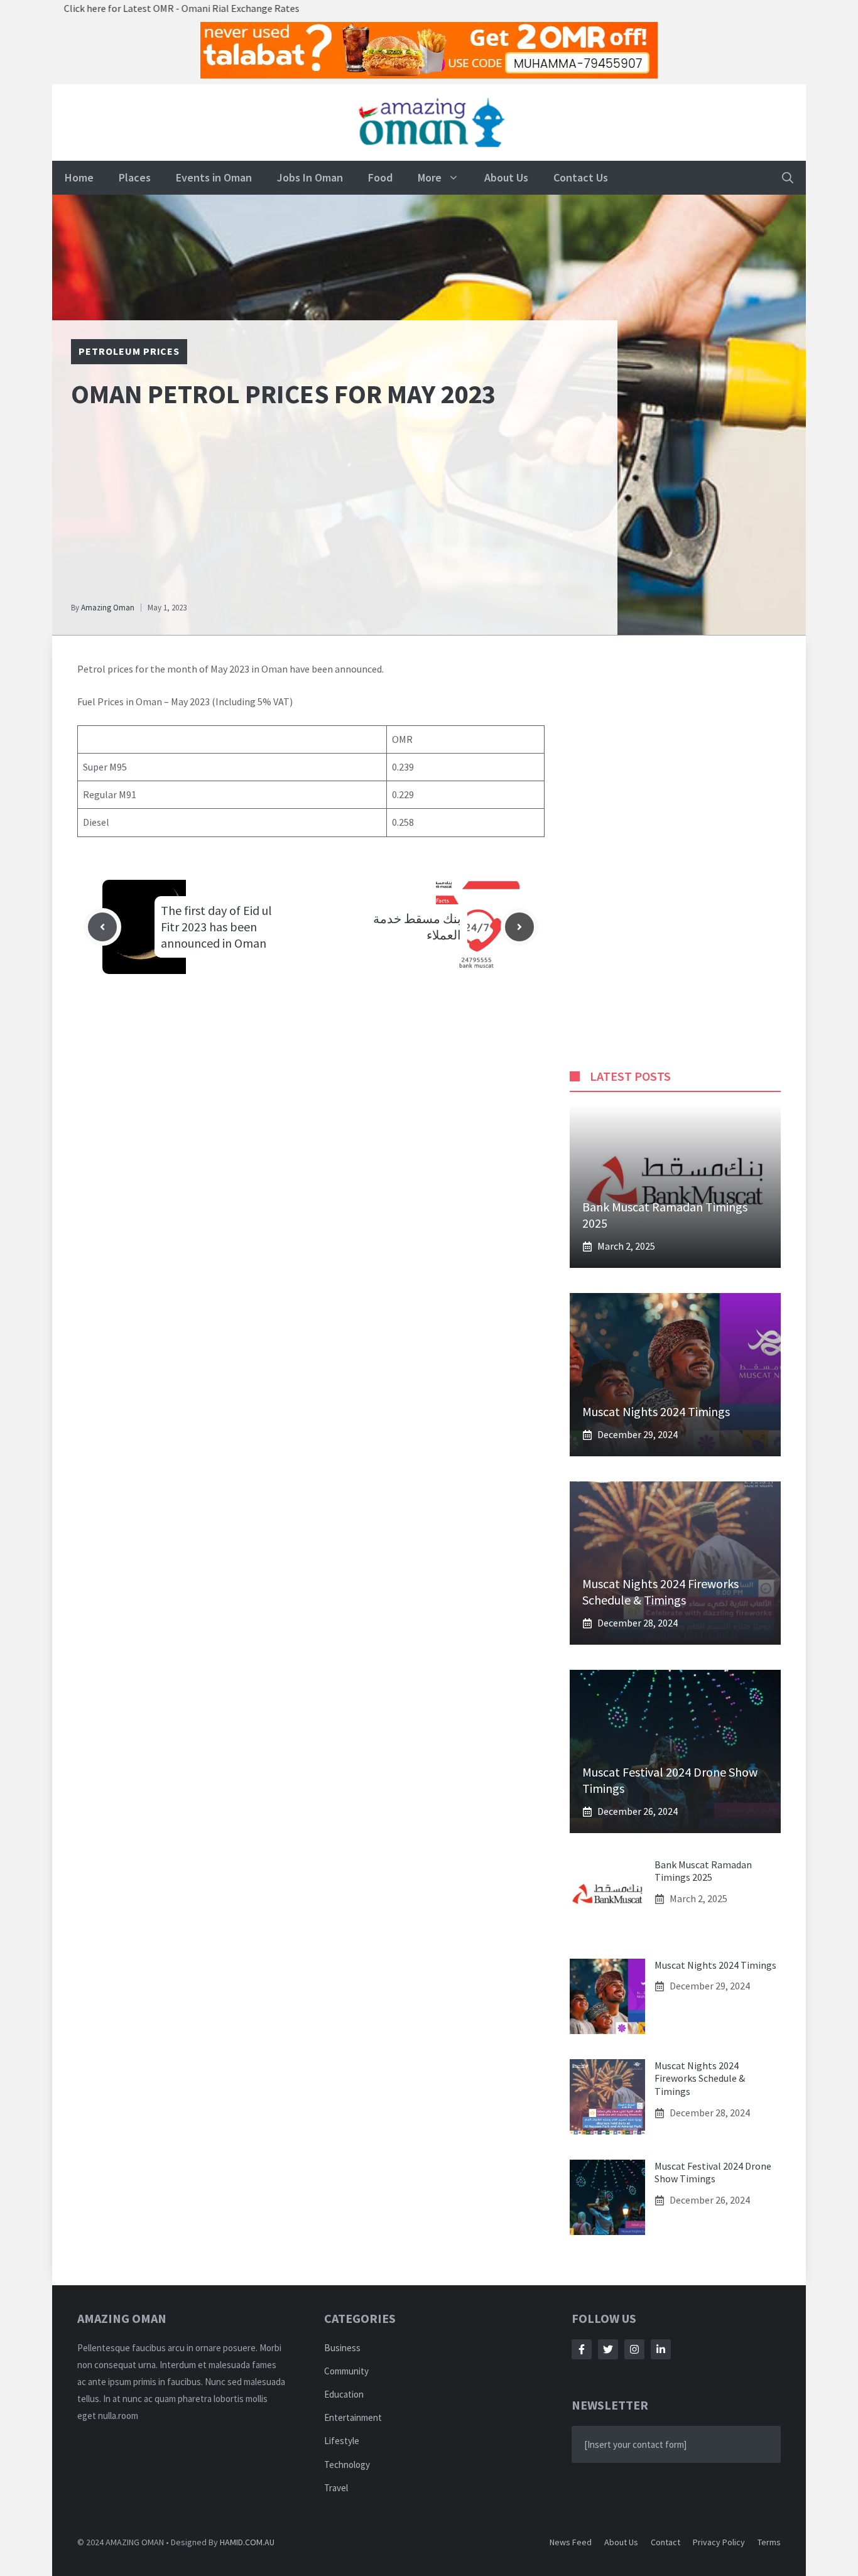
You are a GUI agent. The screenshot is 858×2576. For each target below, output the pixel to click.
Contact (665, 2542)
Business (342, 2348)
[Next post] (519, 927)
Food (380, 177)
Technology (347, 2465)
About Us (506, 177)
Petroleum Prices (129, 351)
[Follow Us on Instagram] (634, 2349)
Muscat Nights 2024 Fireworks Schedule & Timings (660, 1592)
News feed (571, 2542)
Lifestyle (342, 2441)
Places (135, 177)
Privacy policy (719, 2542)
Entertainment (353, 2417)
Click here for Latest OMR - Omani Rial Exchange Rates (118, 8)
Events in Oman (214, 177)
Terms (769, 2542)
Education (344, 2394)
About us (621, 2542)
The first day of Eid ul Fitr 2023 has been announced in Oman (216, 927)
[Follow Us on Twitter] (608, 2349)
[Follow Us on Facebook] (582, 2349)
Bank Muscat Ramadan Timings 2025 (703, 1871)
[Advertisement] (335, 511)
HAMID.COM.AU (247, 2542)
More (430, 177)
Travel (336, 2488)
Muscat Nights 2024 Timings (656, 1411)
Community (346, 2371)
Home (79, 177)
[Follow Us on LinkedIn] (661, 2349)
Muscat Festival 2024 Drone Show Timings (713, 2173)
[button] (788, 178)
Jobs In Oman (310, 177)
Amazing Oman (108, 608)
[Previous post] (102, 927)
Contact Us (581, 177)
